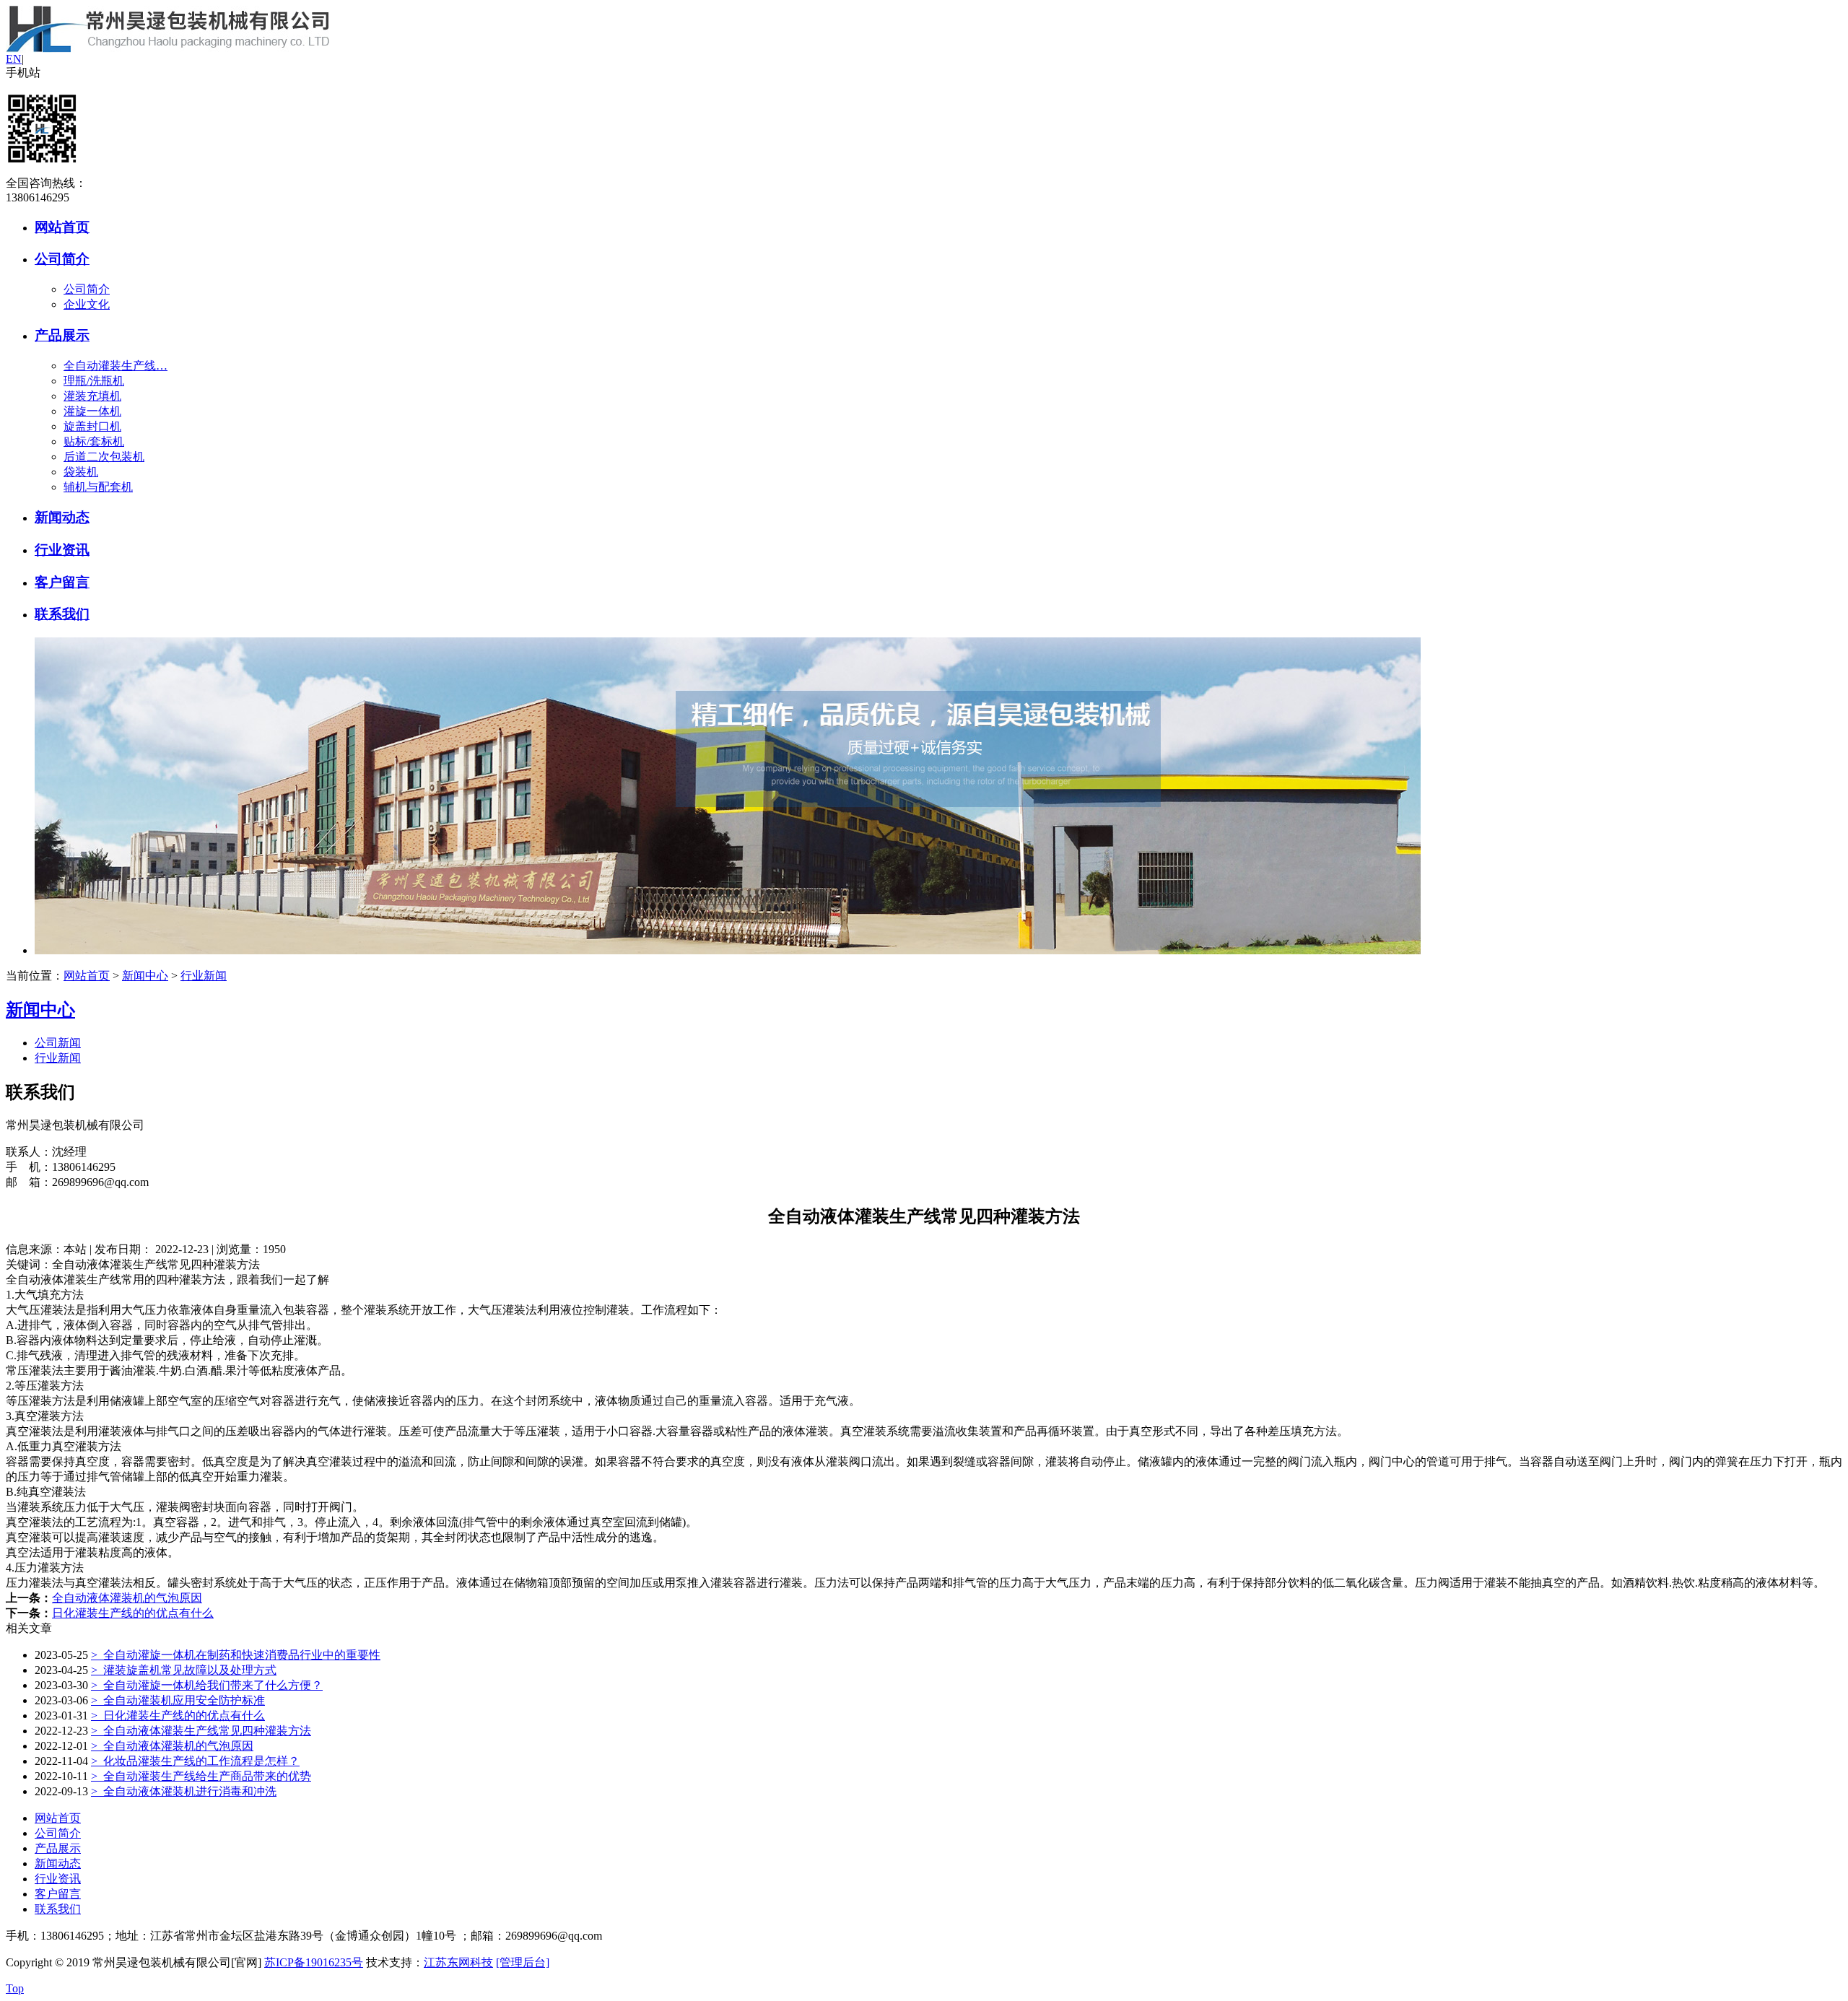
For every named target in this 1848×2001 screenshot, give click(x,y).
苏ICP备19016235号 (314, 1962)
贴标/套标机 (94, 441)
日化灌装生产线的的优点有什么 (133, 1613)
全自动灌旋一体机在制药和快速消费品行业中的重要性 (236, 1655)
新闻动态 (62, 517)
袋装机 (81, 472)
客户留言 (62, 582)
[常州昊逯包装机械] (167, 49)
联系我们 (62, 614)
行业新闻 (204, 976)
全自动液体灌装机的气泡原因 (127, 1598)
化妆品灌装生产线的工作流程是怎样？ (195, 1761)
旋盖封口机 (92, 426)
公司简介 (62, 259)
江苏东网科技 (458, 1962)
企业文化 (87, 304)
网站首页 (62, 227)
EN (14, 59)
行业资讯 (62, 550)
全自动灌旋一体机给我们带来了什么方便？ (207, 1685)
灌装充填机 (92, 396)
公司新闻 (58, 1043)
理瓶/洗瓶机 (94, 381)
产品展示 (62, 335)
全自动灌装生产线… (115, 366)
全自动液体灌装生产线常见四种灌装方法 (201, 1731)
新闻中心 (145, 976)
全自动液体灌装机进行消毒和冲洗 (184, 1791)
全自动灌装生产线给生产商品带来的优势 (201, 1776)
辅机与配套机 (98, 487)
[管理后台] (523, 1962)
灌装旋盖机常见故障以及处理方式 (184, 1670)
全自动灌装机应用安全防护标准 (178, 1700)
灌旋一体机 (92, 411)
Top (15, 1988)
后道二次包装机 (104, 457)
